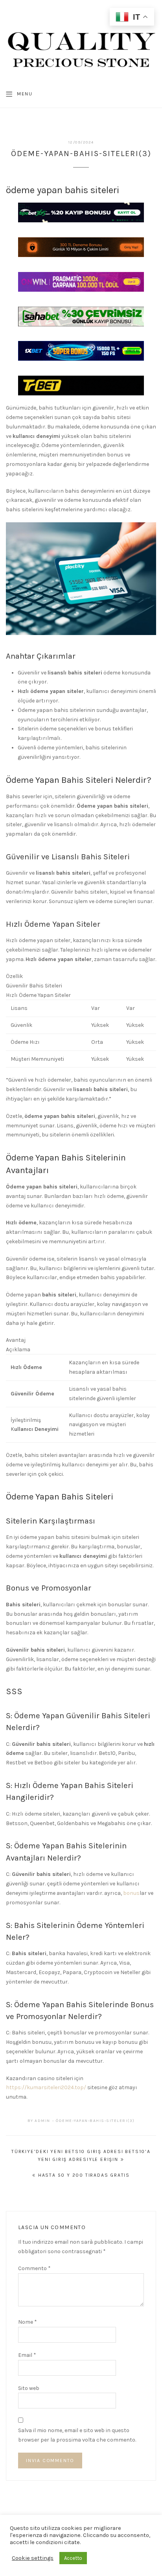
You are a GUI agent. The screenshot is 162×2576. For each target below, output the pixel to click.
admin (42, 2121)
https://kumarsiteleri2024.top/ (46, 2087)
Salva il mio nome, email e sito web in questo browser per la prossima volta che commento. (77, 2435)
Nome (28, 2322)
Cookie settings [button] (33, 2558)
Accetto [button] (73, 2558)
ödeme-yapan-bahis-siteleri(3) (95, 2121)
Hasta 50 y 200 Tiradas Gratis (84, 2175)
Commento (34, 2268)
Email (27, 2355)
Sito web (29, 2388)
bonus (131, 1893)
